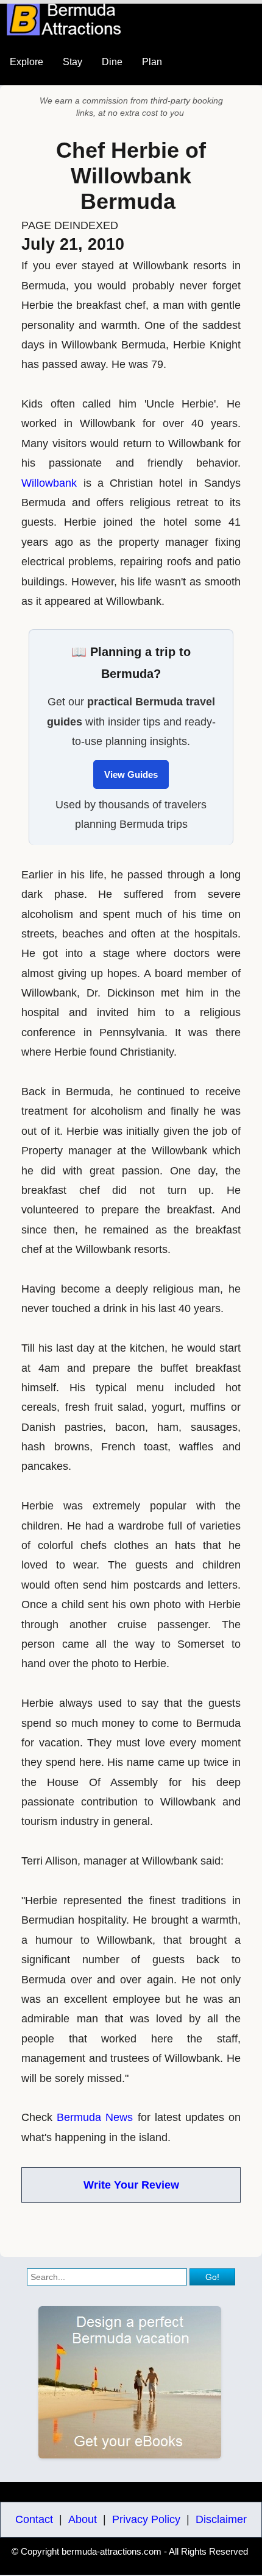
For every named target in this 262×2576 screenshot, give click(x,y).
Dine (112, 62)
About (83, 2519)
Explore (27, 62)
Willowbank (49, 483)
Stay (73, 62)
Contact (34, 2519)
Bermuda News (95, 2117)
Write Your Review (131, 2185)
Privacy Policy (146, 2519)
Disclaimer (221, 2519)
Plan (152, 62)
